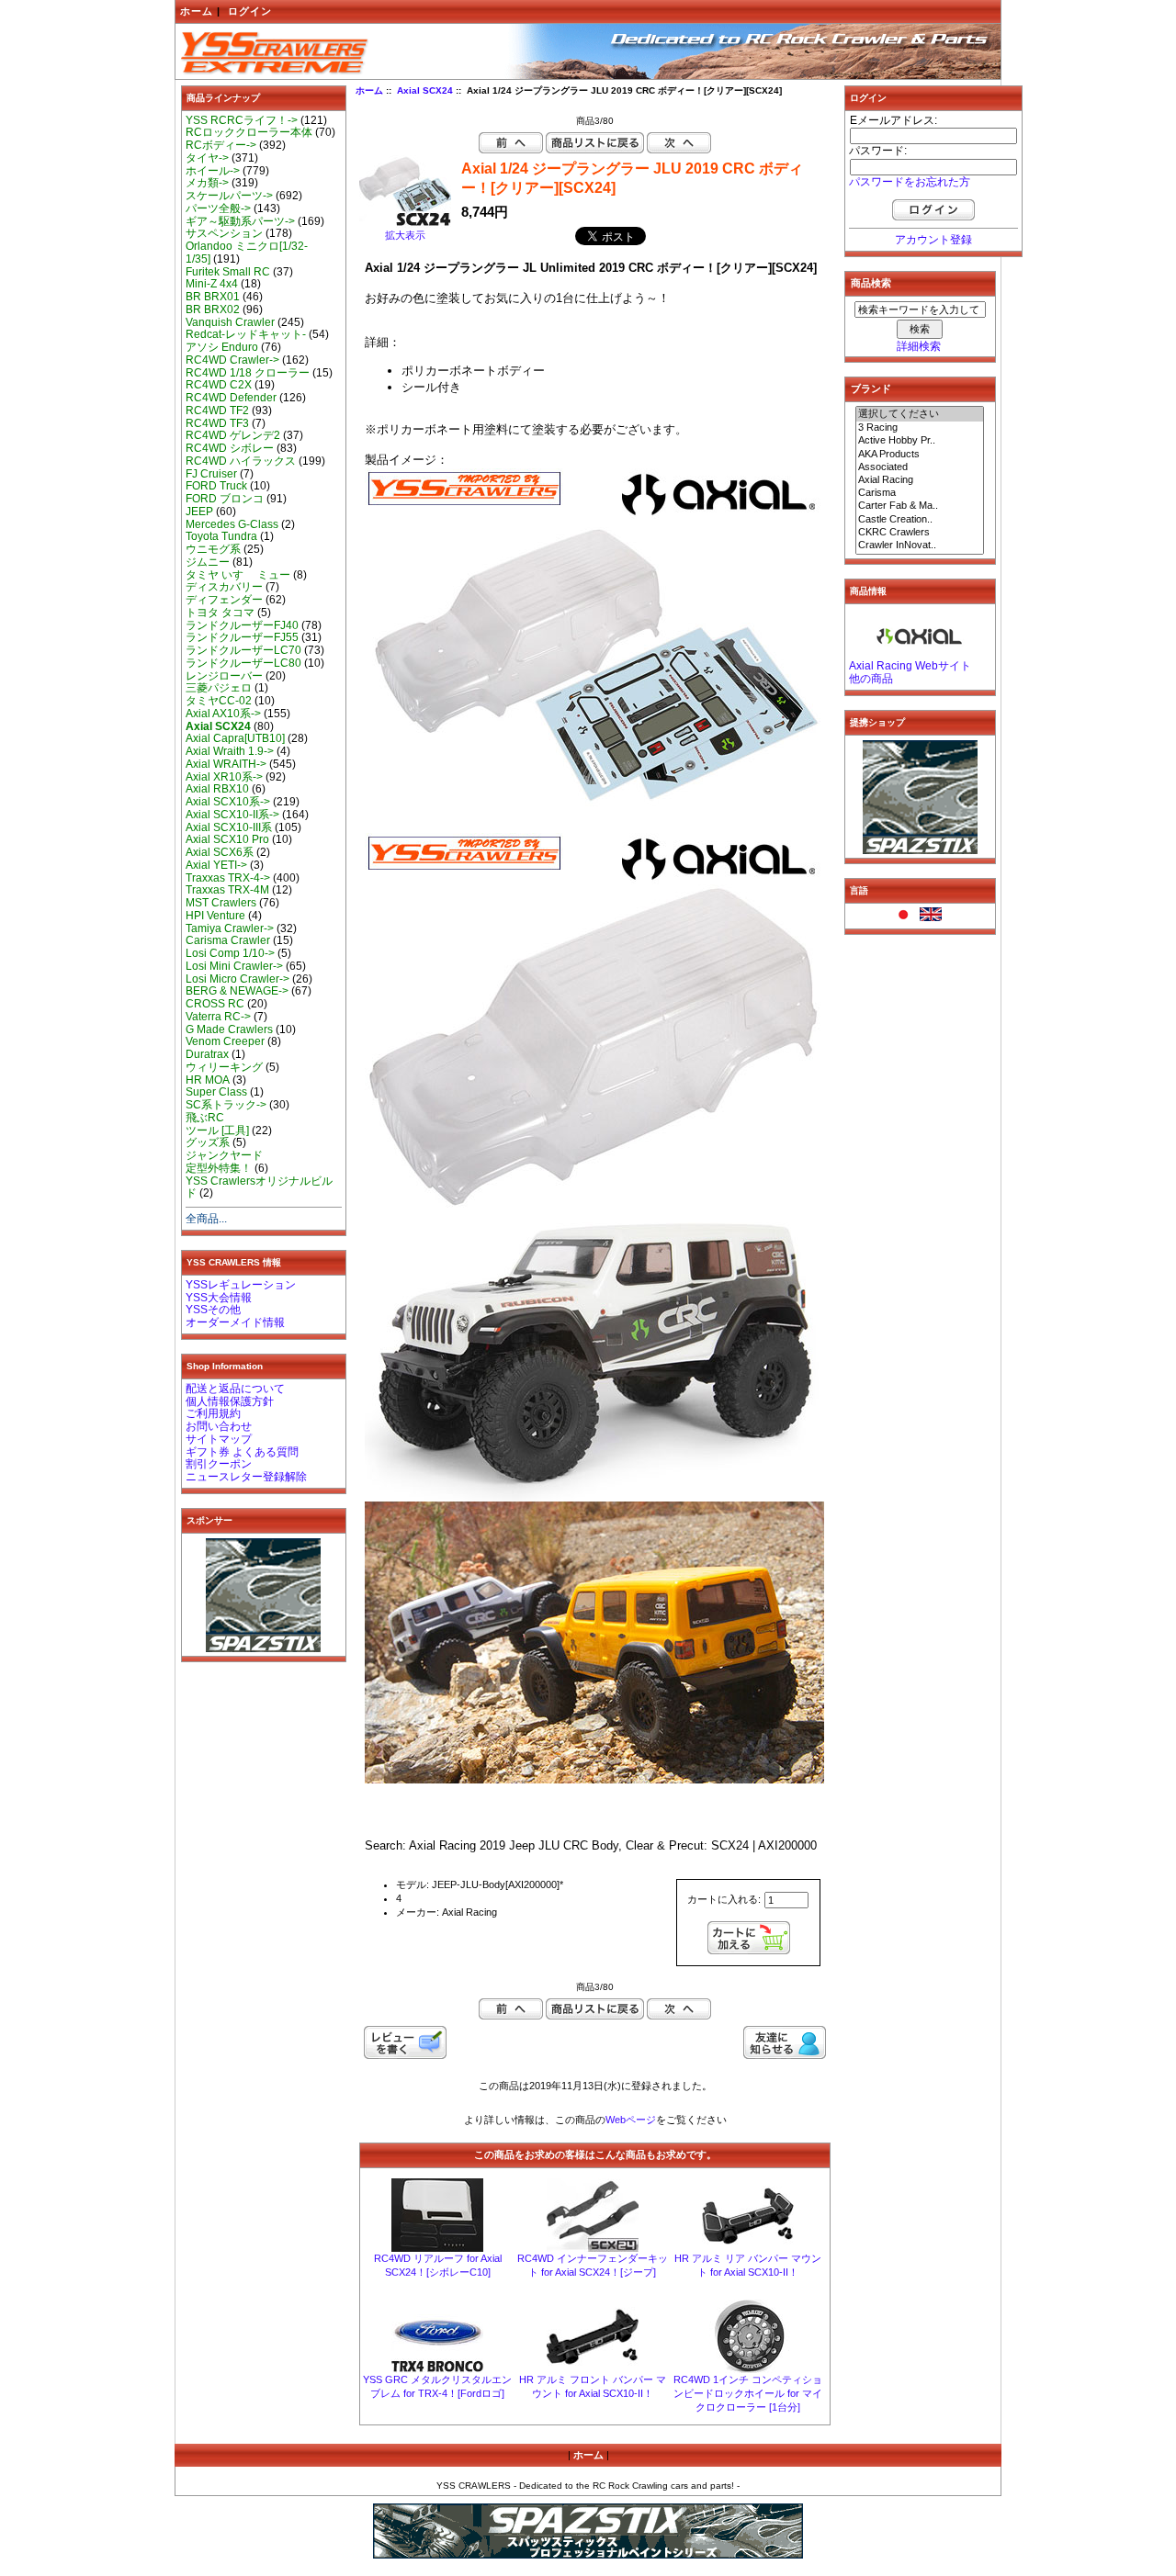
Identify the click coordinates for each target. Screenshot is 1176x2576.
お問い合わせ (219, 1426)
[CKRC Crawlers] (920, 533)
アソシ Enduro (222, 347)
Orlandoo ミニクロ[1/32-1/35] (247, 253)
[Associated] (920, 467)
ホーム (197, 11)
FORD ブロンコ (225, 499)
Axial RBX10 (217, 789)
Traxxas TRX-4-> (228, 878)
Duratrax (207, 1054)
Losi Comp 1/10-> (230, 953)
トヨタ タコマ (220, 613)
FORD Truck (216, 486)
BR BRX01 (213, 297)
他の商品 (871, 679)
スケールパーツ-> (229, 196)
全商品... (206, 1219)
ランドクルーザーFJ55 (242, 637)
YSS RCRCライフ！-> (242, 120)
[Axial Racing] (920, 480)
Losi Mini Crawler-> (234, 966)
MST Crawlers (221, 903)
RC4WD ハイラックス (241, 461)
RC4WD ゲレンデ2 (233, 435)
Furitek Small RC (228, 272)
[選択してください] (920, 414)
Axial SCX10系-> (228, 802)
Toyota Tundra (221, 536)
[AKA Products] (920, 455)
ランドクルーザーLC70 (243, 650)
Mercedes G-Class (232, 524)
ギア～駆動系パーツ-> (240, 221)
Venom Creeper (225, 1041)
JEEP (199, 512)
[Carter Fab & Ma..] (920, 506)
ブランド (871, 388)
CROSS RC (215, 1004)
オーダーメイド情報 (235, 1322)
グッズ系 (208, 1142)
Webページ (631, 2120)
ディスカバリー (224, 587)
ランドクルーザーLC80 (243, 663)
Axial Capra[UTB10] (235, 738)
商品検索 (871, 283)
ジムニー (208, 562)
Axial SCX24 (425, 90)
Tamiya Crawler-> (230, 928)
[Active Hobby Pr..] (920, 441)
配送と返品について (235, 1389)
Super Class (216, 1092)
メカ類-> (207, 183)
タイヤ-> (207, 158)
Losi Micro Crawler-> (237, 979)
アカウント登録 (933, 240)
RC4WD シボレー (230, 448)
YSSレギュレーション (241, 1285)
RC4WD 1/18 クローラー (248, 373)
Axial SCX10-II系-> (232, 815)
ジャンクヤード (224, 1155)
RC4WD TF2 (217, 411)
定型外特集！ (219, 1168)
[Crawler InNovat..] (920, 546)
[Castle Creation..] (920, 520)
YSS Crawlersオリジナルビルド (259, 1187)
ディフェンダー (224, 600)
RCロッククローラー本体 (249, 132)
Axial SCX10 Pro (227, 839)
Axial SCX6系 (220, 852)
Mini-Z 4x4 (212, 284)
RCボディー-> (221, 145)
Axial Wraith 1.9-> (230, 751)
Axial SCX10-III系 (229, 827)
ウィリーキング (224, 1067)
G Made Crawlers (229, 1029)
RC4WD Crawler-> (232, 360)
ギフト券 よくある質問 (242, 1452)
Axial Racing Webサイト (910, 666)
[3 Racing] (920, 428)
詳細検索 (919, 346)
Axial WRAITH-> (226, 764)
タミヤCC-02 (219, 701)
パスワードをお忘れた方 (910, 182)
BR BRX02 (213, 309)
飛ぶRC (205, 1118)
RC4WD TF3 (217, 423)
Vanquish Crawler (230, 322)
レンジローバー (224, 676)
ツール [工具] (217, 1131)
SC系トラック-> (226, 1105)
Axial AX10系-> (223, 714)
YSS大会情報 (219, 1298)
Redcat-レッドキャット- (246, 334)
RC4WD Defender (231, 398)
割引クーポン (219, 1464)
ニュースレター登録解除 (246, 1477)
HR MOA (208, 1080)
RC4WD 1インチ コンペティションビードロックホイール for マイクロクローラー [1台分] (748, 2393)
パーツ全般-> (218, 208)
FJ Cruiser (211, 474)
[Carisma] (920, 493)
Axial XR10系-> (224, 777)
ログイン (250, 11)
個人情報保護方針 (230, 1401)
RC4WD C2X (219, 385)
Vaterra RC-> (218, 1017)
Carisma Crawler (228, 940)
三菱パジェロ (219, 688)
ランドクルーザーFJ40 (242, 625)
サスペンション (224, 233)
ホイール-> (213, 171)
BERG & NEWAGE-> (237, 991)
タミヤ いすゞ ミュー (238, 575)
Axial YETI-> (216, 865)
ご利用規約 (213, 1413)
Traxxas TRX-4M (227, 890)
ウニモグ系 (213, 549)
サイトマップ (219, 1439)
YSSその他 (213, 1310)
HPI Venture (215, 916)
